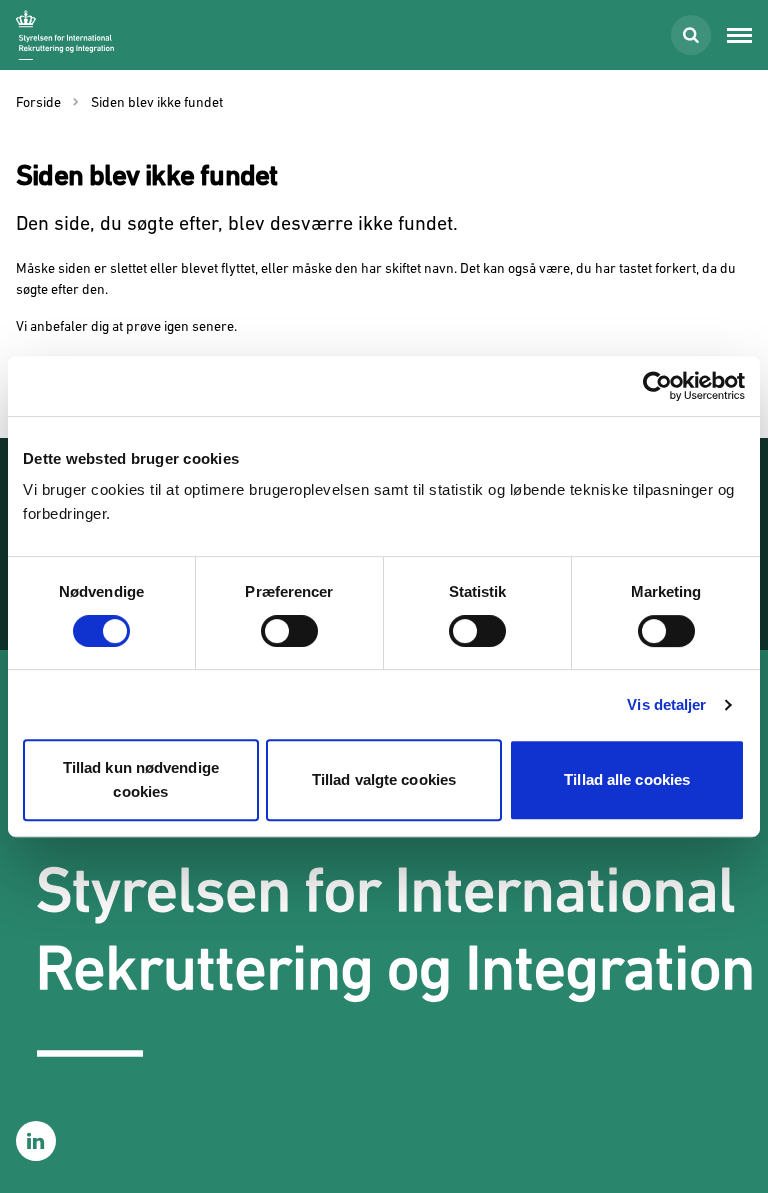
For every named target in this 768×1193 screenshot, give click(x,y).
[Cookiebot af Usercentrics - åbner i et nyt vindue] (657, 386)
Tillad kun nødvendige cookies (141, 779)
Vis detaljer (666, 704)
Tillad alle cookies (627, 779)
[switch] (289, 631)
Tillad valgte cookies (384, 779)
